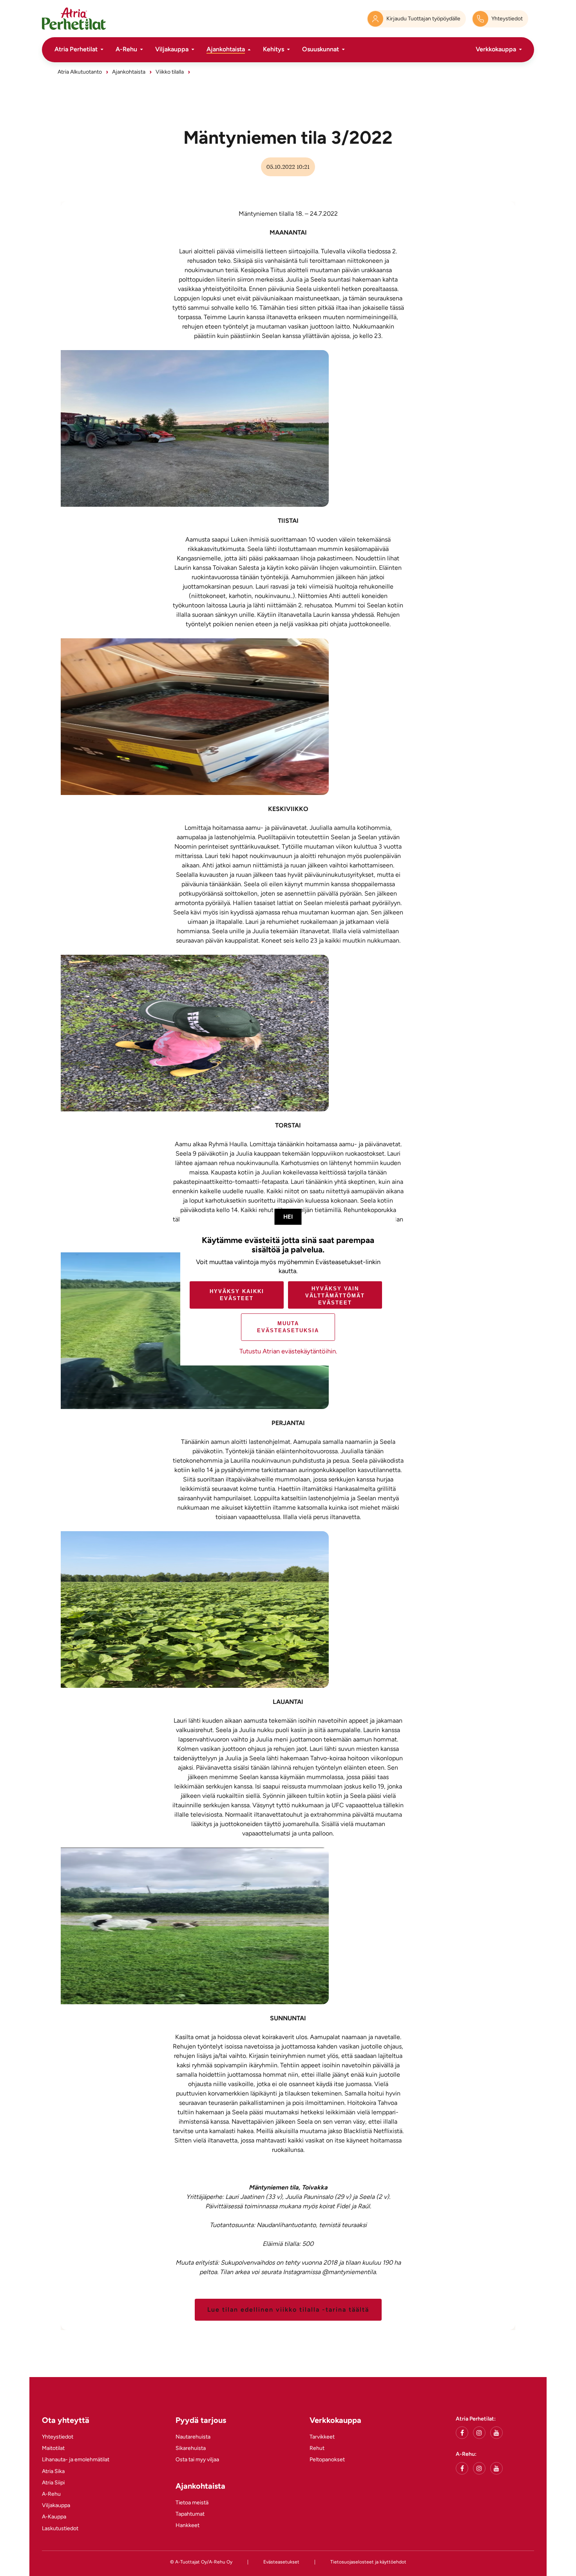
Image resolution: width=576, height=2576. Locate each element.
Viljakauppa (172, 49)
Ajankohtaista (226, 49)
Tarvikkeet (322, 2437)
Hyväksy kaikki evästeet (237, 1295)
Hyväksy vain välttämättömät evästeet (335, 1296)
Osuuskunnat (321, 49)
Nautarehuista (193, 2437)
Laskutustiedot (60, 2528)
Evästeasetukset (281, 2562)
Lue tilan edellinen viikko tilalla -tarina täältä (288, 2310)
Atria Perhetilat (76, 49)
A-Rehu (126, 49)
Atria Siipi (53, 2483)
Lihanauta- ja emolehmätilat (76, 2459)
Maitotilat (53, 2448)
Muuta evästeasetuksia (288, 1327)
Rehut (317, 2448)
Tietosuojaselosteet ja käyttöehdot (368, 2562)
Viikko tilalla (170, 72)
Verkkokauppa (496, 49)
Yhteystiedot (58, 2437)
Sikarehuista (191, 2448)
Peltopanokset (327, 2459)
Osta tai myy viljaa (197, 2459)
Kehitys (274, 49)
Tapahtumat (190, 2514)
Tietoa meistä (192, 2503)
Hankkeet (187, 2525)
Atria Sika (53, 2471)
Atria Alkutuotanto (80, 72)
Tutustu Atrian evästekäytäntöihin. (288, 1351)
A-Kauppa (54, 2517)
